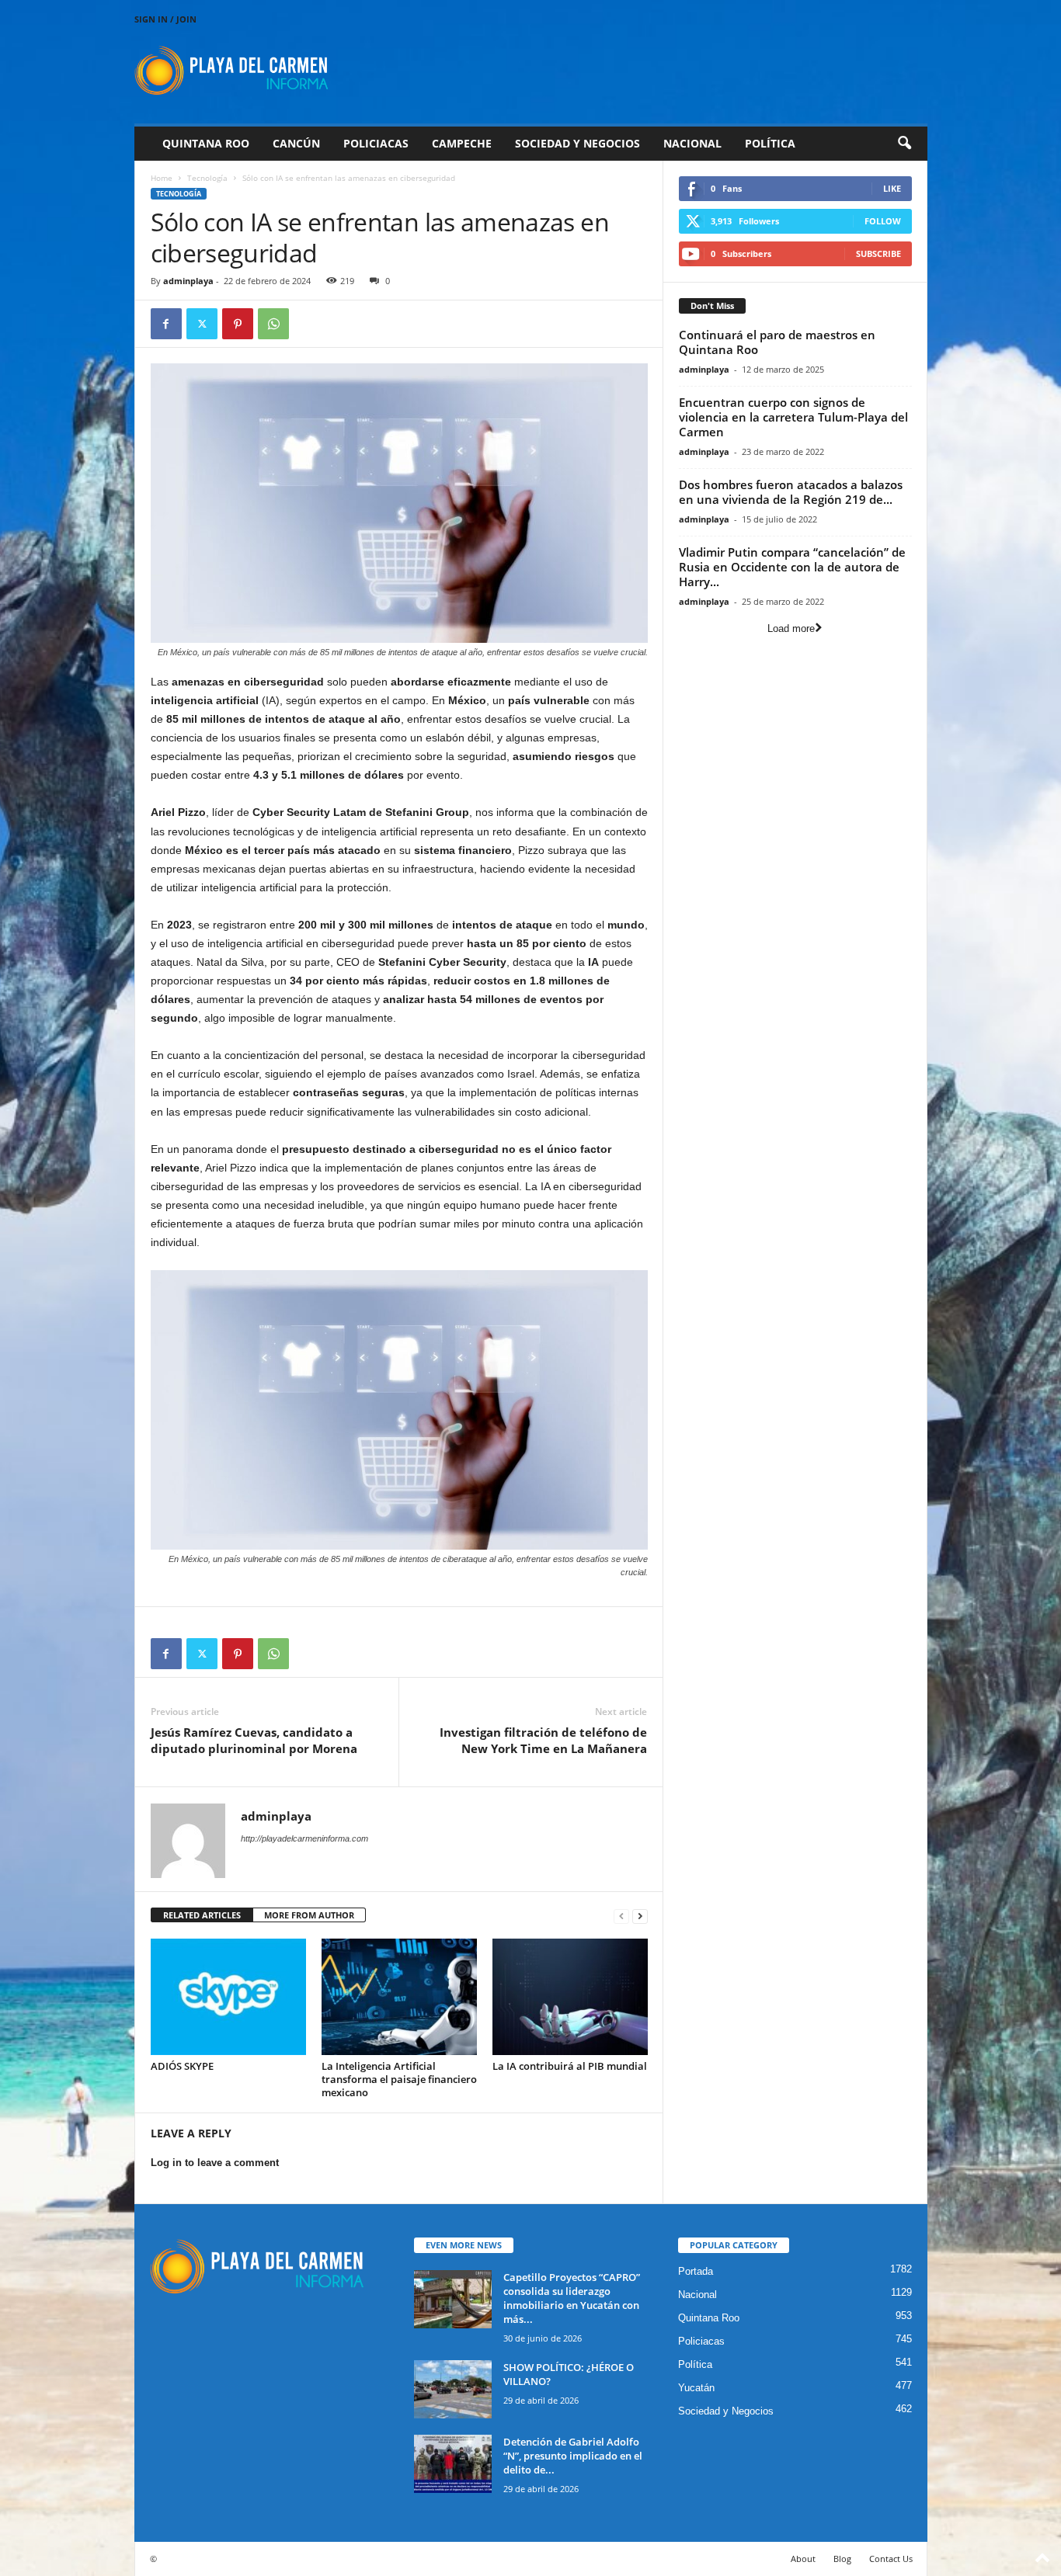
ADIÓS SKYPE (182, 2066)
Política (770, 143)
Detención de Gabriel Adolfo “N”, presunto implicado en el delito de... (573, 2456)
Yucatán (696, 2388)
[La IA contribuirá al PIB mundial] (570, 1997)
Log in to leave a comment (215, 2163)
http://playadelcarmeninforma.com (304, 1838)
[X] (202, 324)
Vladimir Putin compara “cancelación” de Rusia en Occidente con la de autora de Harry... (792, 567)
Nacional (692, 143)
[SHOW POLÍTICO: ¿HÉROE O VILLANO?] (453, 2389)
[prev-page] (621, 1916)
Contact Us (891, 2559)
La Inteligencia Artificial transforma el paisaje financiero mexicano (399, 2079)
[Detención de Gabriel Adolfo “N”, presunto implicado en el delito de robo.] (453, 2464)
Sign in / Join (165, 19)
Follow (883, 221)
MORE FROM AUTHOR (309, 1915)
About (803, 2559)
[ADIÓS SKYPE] (228, 1997)
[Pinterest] (238, 324)
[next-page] (640, 1916)
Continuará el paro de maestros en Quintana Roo (777, 342)
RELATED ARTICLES (202, 1915)
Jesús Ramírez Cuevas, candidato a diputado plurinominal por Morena (254, 1740)
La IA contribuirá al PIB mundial (570, 2066)
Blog (842, 2559)
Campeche (462, 143)
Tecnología (207, 178)
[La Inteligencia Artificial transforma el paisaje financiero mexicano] (399, 1997)
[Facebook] (166, 324)
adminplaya (188, 281)
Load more (791, 628)
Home (162, 178)
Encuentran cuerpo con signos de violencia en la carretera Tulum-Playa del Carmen (793, 417)
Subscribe (878, 253)
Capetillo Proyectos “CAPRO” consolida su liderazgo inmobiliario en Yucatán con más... (572, 2298)
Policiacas (376, 143)
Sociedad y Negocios (577, 143)
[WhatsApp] (273, 324)
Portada (696, 2271)
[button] (904, 144)
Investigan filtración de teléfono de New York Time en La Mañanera (543, 1740)
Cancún (296, 143)
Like (892, 188)
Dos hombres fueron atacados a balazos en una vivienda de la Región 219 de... (791, 492)
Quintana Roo (206, 143)
